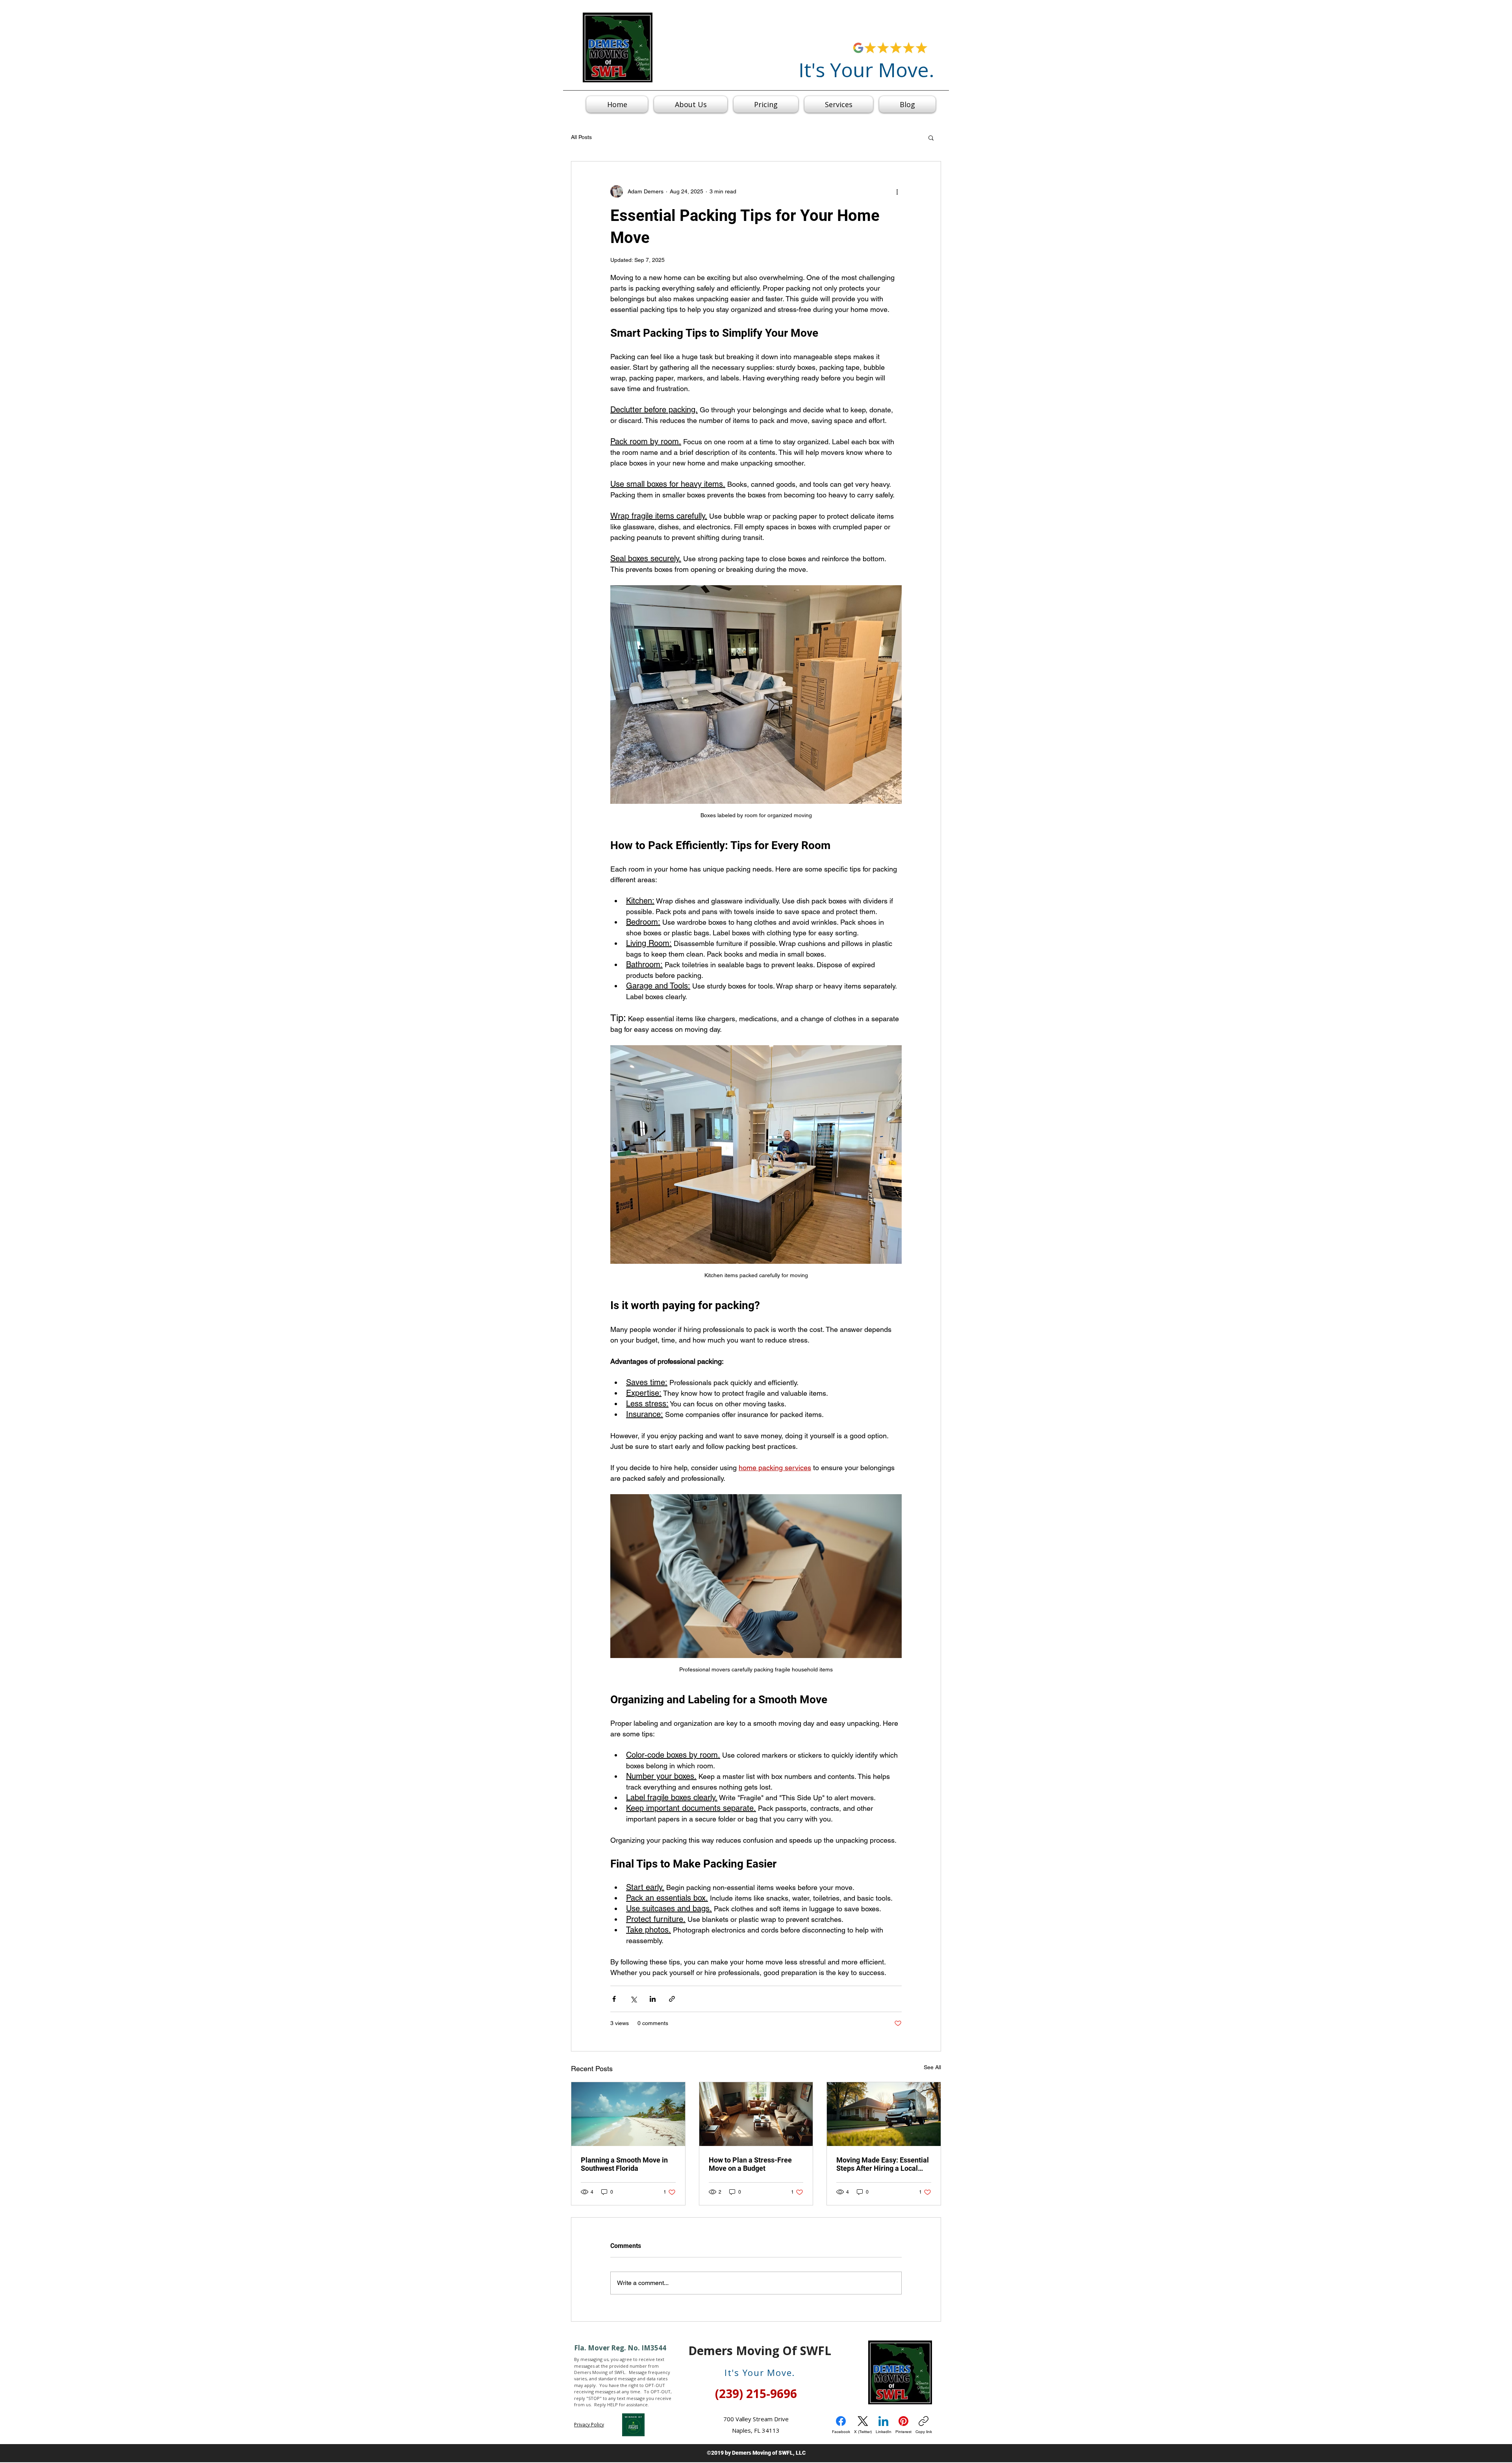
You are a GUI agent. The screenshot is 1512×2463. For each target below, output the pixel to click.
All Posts (581, 137)
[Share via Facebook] (614, 1999)
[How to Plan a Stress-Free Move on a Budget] (756, 2114)
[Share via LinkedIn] (653, 1999)
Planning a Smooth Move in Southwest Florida (624, 2164)
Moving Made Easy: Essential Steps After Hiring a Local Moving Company (883, 2164)
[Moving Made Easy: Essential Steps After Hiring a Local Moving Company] (884, 2114)
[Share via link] (672, 1999)
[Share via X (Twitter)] (633, 1999)
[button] (931, 137)
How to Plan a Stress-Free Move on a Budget (750, 2164)
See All (932, 2067)
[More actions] (897, 191)
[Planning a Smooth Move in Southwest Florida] (628, 2114)
